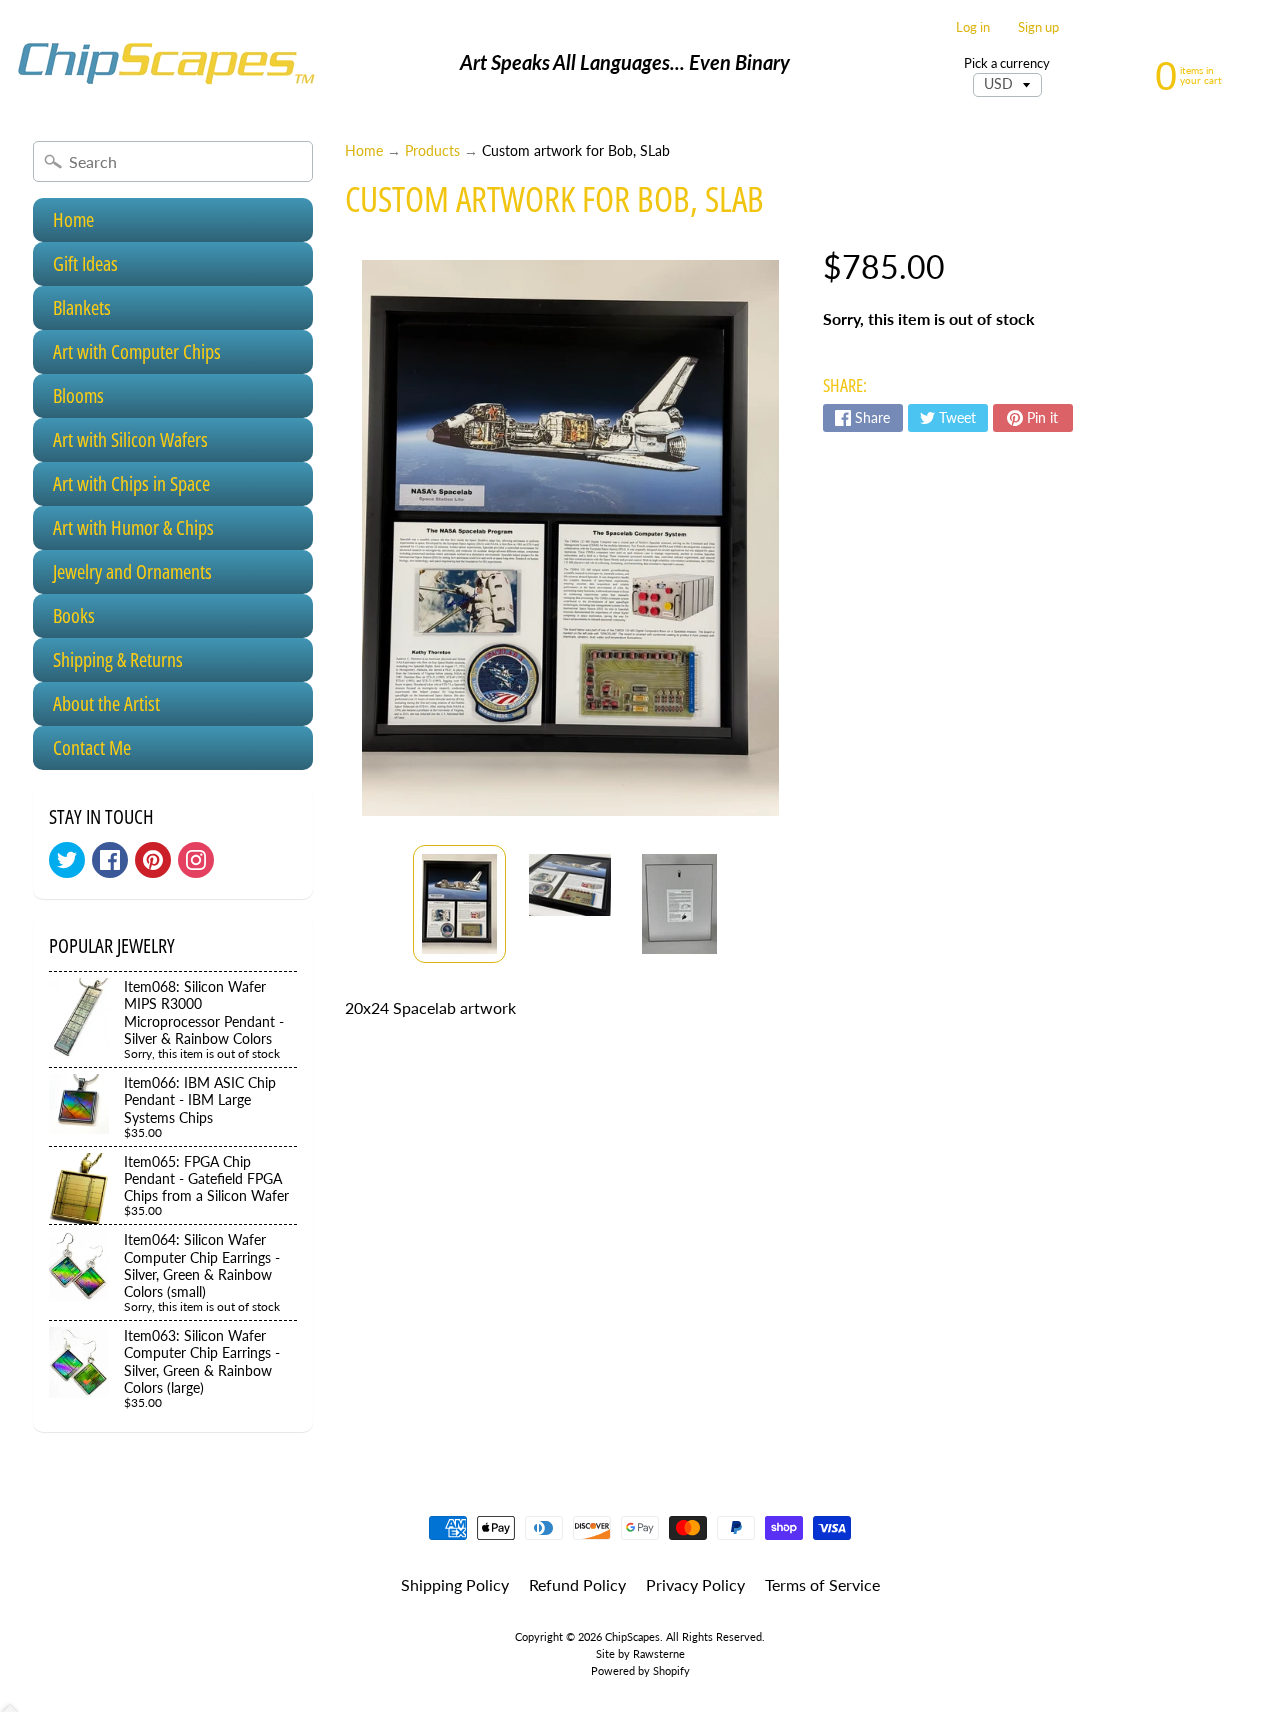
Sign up (1038, 27)
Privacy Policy (695, 1584)
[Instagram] (196, 860)
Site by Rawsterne (640, 1653)
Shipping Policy (455, 1584)
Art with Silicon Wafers (130, 439)
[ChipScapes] (166, 62)
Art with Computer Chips (137, 351)
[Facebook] (110, 860)
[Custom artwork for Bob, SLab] (459, 904)
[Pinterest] (153, 860)
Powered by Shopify (640, 1670)
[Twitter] (67, 860)
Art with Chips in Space (131, 483)
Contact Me (92, 747)
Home (73, 219)
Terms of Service (822, 1584)
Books (74, 615)
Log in (973, 27)
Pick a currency (1007, 63)
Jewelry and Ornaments (132, 571)
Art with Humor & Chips (133, 527)
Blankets (82, 307)
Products (432, 151)
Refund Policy (577, 1584)
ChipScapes (632, 1636)
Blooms (78, 395)
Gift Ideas (85, 263)
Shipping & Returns (118, 659)
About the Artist (106, 703)
